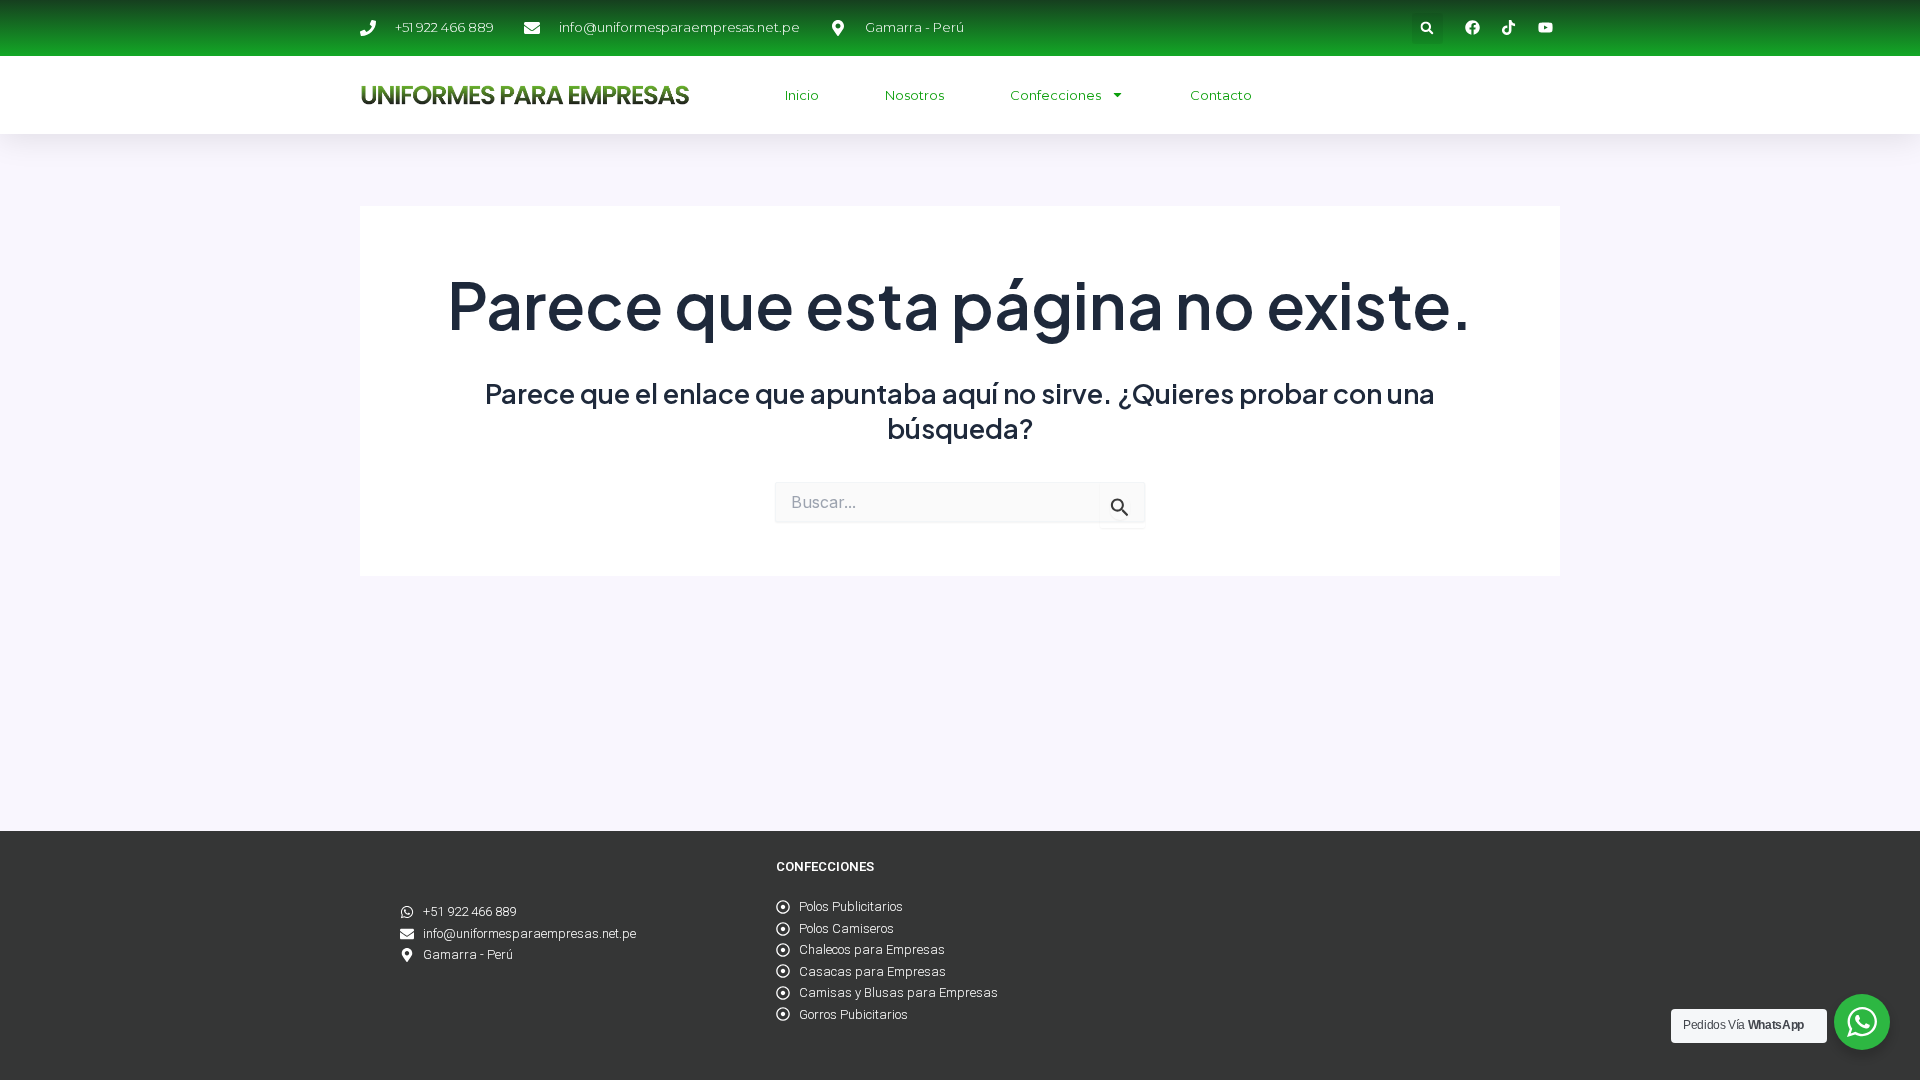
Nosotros (914, 95)
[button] (1427, 28)
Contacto (1221, 95)
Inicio (802, 95)
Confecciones (1055, 95)
